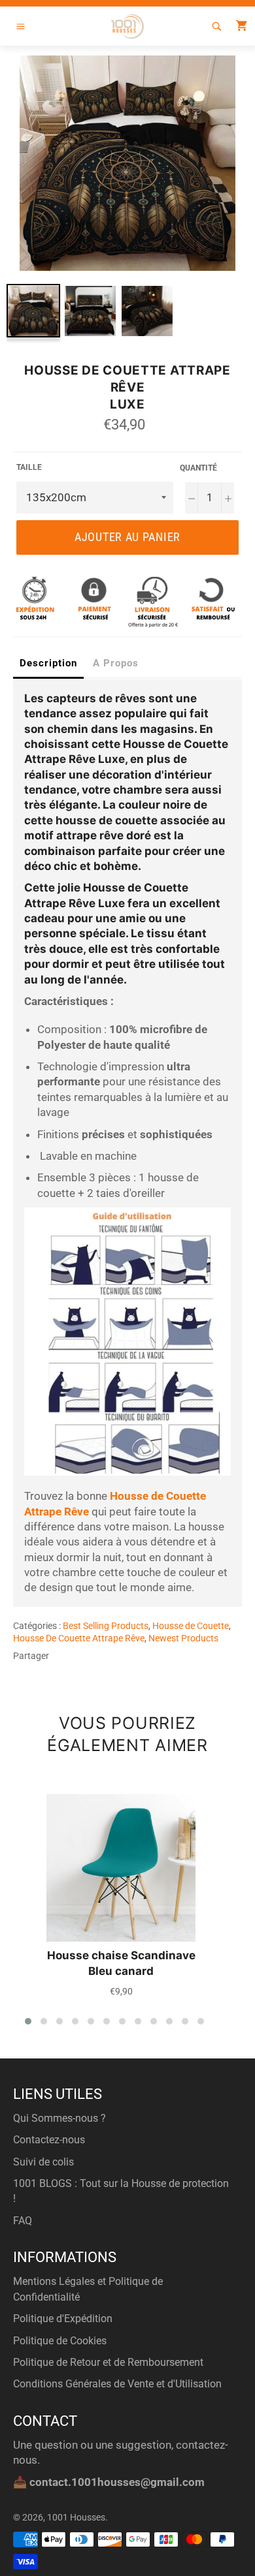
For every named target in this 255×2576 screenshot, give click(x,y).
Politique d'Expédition (63, 2319)
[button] (28, 2021)
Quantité (198, 468)
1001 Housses (76, 2517)
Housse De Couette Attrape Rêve (79, 1638)
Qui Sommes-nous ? (59, 2118)
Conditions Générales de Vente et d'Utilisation (117, 2384)
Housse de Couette (191, 1626)
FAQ (23, 2221)
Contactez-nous (49, 2140)
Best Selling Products (106, 1626)
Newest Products (183, 1638)
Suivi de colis (43, 2162)
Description (48, 663)
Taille (29, 467)
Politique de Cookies (60, 2341)
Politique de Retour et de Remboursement (108, 2362)
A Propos (116, 663)
